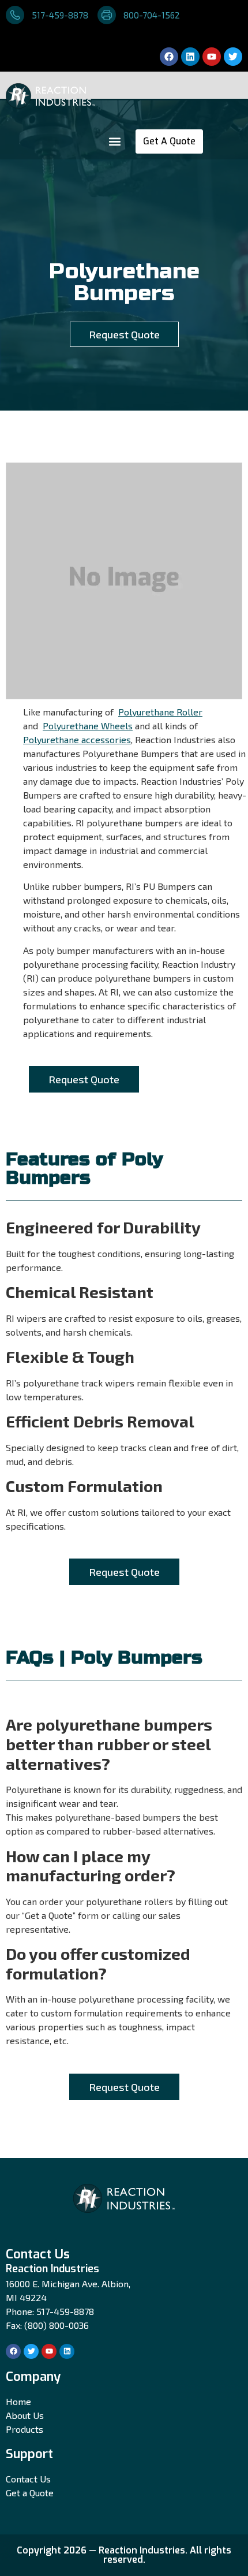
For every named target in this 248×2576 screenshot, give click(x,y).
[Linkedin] (190, 57)
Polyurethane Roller (160, 712)
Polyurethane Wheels (88, 726)
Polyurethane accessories (77, 739)
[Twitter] (233, 57)
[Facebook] (169, 57)
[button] (114, 142)
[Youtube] (212, 57)
